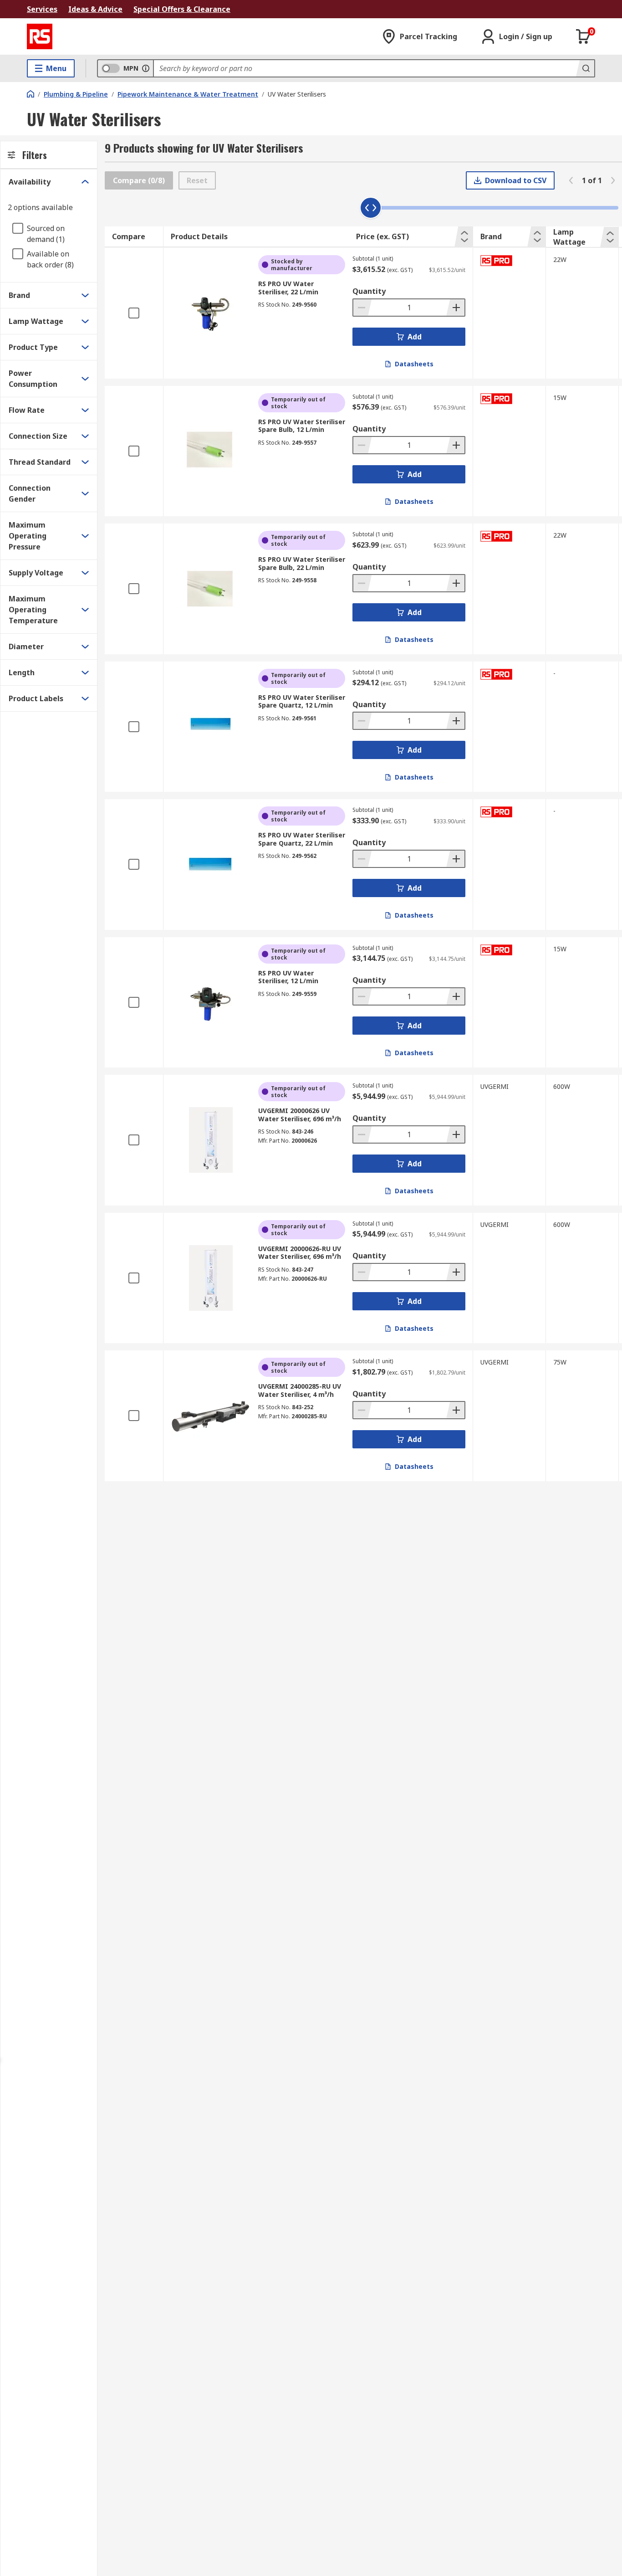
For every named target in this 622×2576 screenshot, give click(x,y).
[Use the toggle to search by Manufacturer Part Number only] (146, 68)
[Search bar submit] (585, 68)
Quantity (369, 291)
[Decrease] (362, 308)
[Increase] (455, 308)
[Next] (613, 180)
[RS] (40, 36)
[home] (31, 94)
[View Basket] (583, 36)
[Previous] (571, 180)
